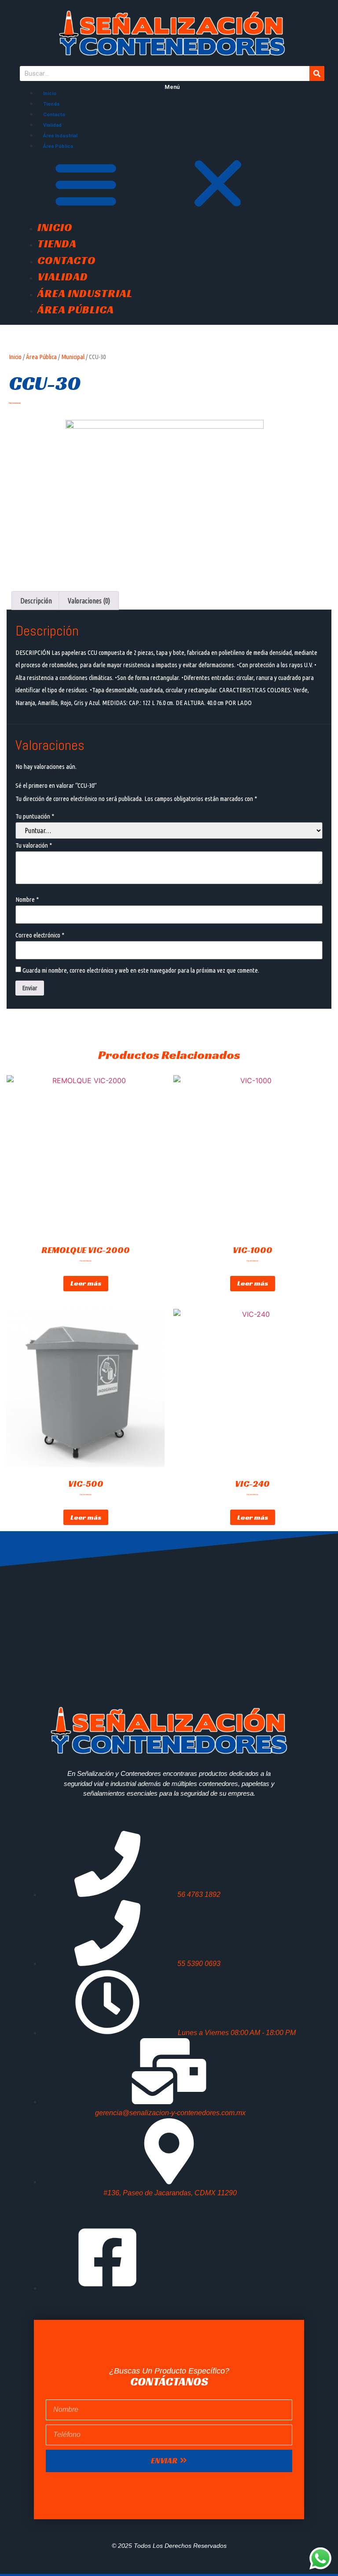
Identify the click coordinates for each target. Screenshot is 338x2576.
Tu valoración (34, 845)
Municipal (73, 357)
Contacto (54, 115)
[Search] (317, 73)
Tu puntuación (35, 816)
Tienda (51, 104)
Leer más (86, 1283)
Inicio (50, 94)
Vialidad (52, 125)
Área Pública (58, 146)
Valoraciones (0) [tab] (89, 601)
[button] (172, 185)
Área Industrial (60, 136)
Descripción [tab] (36, 601)
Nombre (27, 899)
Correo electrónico (40, 935)
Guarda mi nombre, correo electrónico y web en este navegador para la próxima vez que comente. (141, 970)
